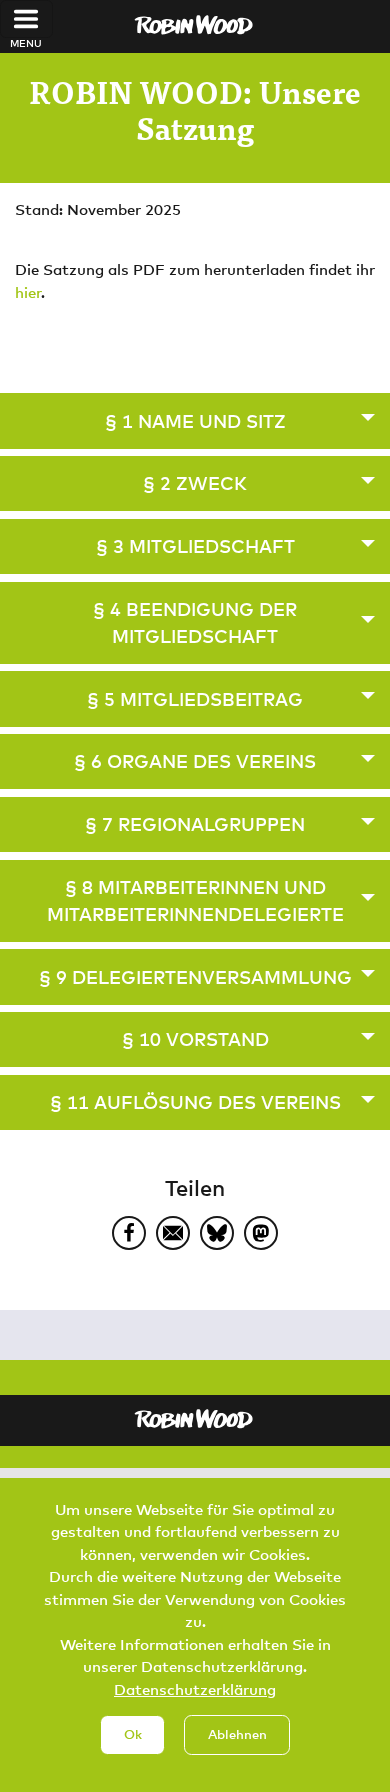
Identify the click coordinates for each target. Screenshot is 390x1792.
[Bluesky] (217, 1233)
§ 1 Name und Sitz (195, 421)
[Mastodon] (261, 1233)
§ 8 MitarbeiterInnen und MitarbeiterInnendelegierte (195, 900)
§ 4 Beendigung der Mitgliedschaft (195, 622)
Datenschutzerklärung (195, 1689)
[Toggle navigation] (26, 19)
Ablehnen (237, 1734)
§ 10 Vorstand (195, 1039)
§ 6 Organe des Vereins (195, 761)
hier (28, 292)
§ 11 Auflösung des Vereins (195, 1102)
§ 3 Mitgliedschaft (195, 546)
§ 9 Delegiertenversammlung (195, 977)
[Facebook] (129, 1233)
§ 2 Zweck (195, 483)
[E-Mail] (173, 1233)
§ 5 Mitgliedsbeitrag (195, 699)
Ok (133, 1734)
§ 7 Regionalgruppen (195, 824)
